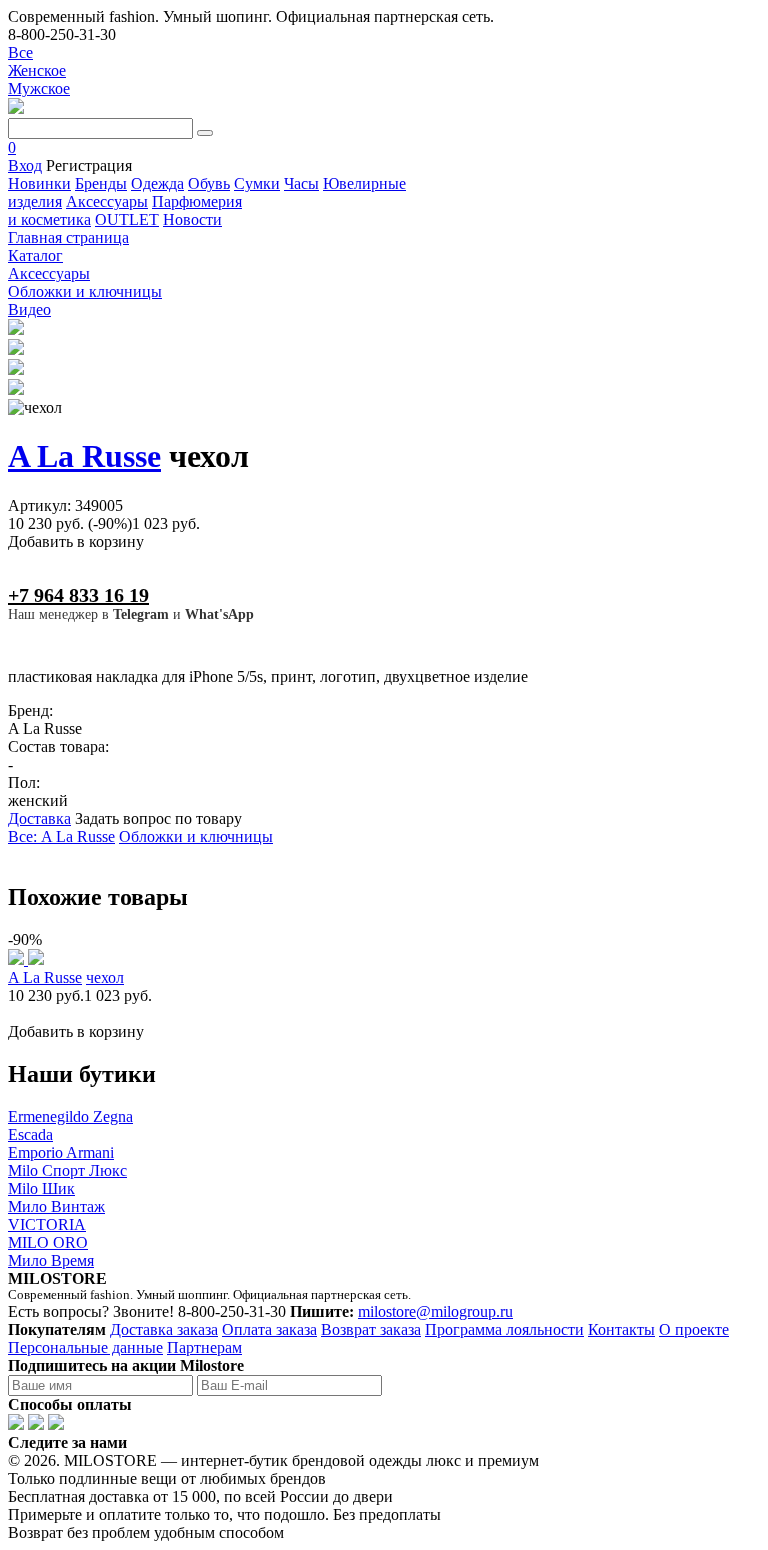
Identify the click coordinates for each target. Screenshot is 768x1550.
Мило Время (51, 1260)
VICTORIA (47, 1224)
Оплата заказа (269, 1329)
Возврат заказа (371, 1329)
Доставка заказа (164, 1329)
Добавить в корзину (76, 541)
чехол (105, 977)
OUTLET (127, 219)
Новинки (39, 183)
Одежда (157, 183)
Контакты (621, 1329)
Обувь (209, 183)
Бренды (101, 183)
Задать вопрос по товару (158, 818)
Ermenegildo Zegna (70, 1116)
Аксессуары (107, 201)
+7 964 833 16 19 (78, 595)
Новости (192, 219)
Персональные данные (85, 1347)
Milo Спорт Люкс (67, 1170)
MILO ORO (48, 1242)
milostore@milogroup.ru (435, 1311)
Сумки (257, 183)
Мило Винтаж (56, 1206)
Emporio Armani (61, 1152)
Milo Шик (41, 1188)
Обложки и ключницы (196, 836)
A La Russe (84, 456)
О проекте (694, 1329)
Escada (30, 1134)
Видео (29, 309)
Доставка (39, 818)
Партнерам (204, 1347)
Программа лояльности (504, 1329)
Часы (301, 183)
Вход (25, 165)
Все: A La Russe (61, 836)
